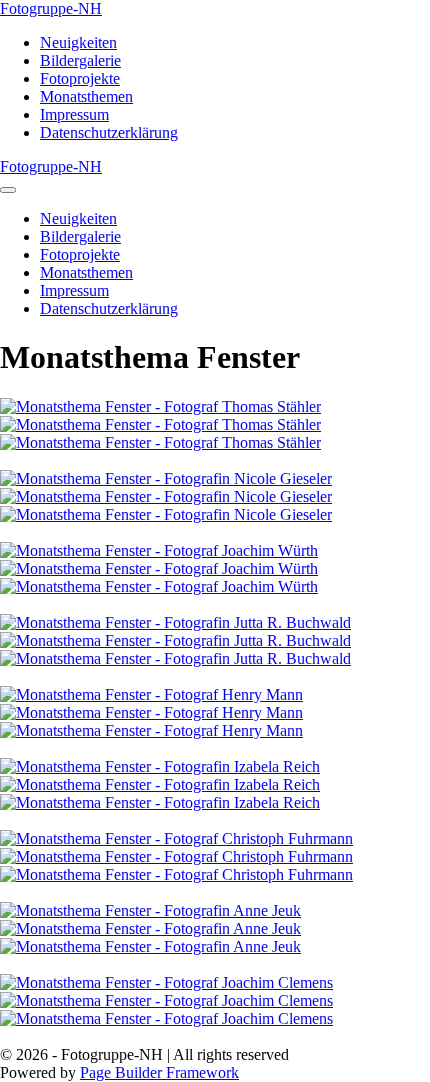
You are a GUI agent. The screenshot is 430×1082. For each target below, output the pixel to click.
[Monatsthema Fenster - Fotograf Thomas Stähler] (160, 406)
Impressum (74, 114)
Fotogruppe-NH (51, 8)
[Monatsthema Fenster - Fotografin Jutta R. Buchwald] (175, 622)
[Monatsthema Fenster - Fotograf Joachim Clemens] (166, 982)
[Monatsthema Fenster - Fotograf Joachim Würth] (159, 550)
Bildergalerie (80, 60)
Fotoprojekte (80, 78)
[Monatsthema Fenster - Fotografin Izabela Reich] (160, 766)
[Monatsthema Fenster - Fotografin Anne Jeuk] (150, 910)
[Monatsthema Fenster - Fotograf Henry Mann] (151, 694)
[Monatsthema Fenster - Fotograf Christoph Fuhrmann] (176, 838)
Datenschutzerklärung (109, 132)
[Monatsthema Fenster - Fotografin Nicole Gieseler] (166, 478)
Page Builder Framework (159, 1072)
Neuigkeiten (78, 42)
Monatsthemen (86, 96)
